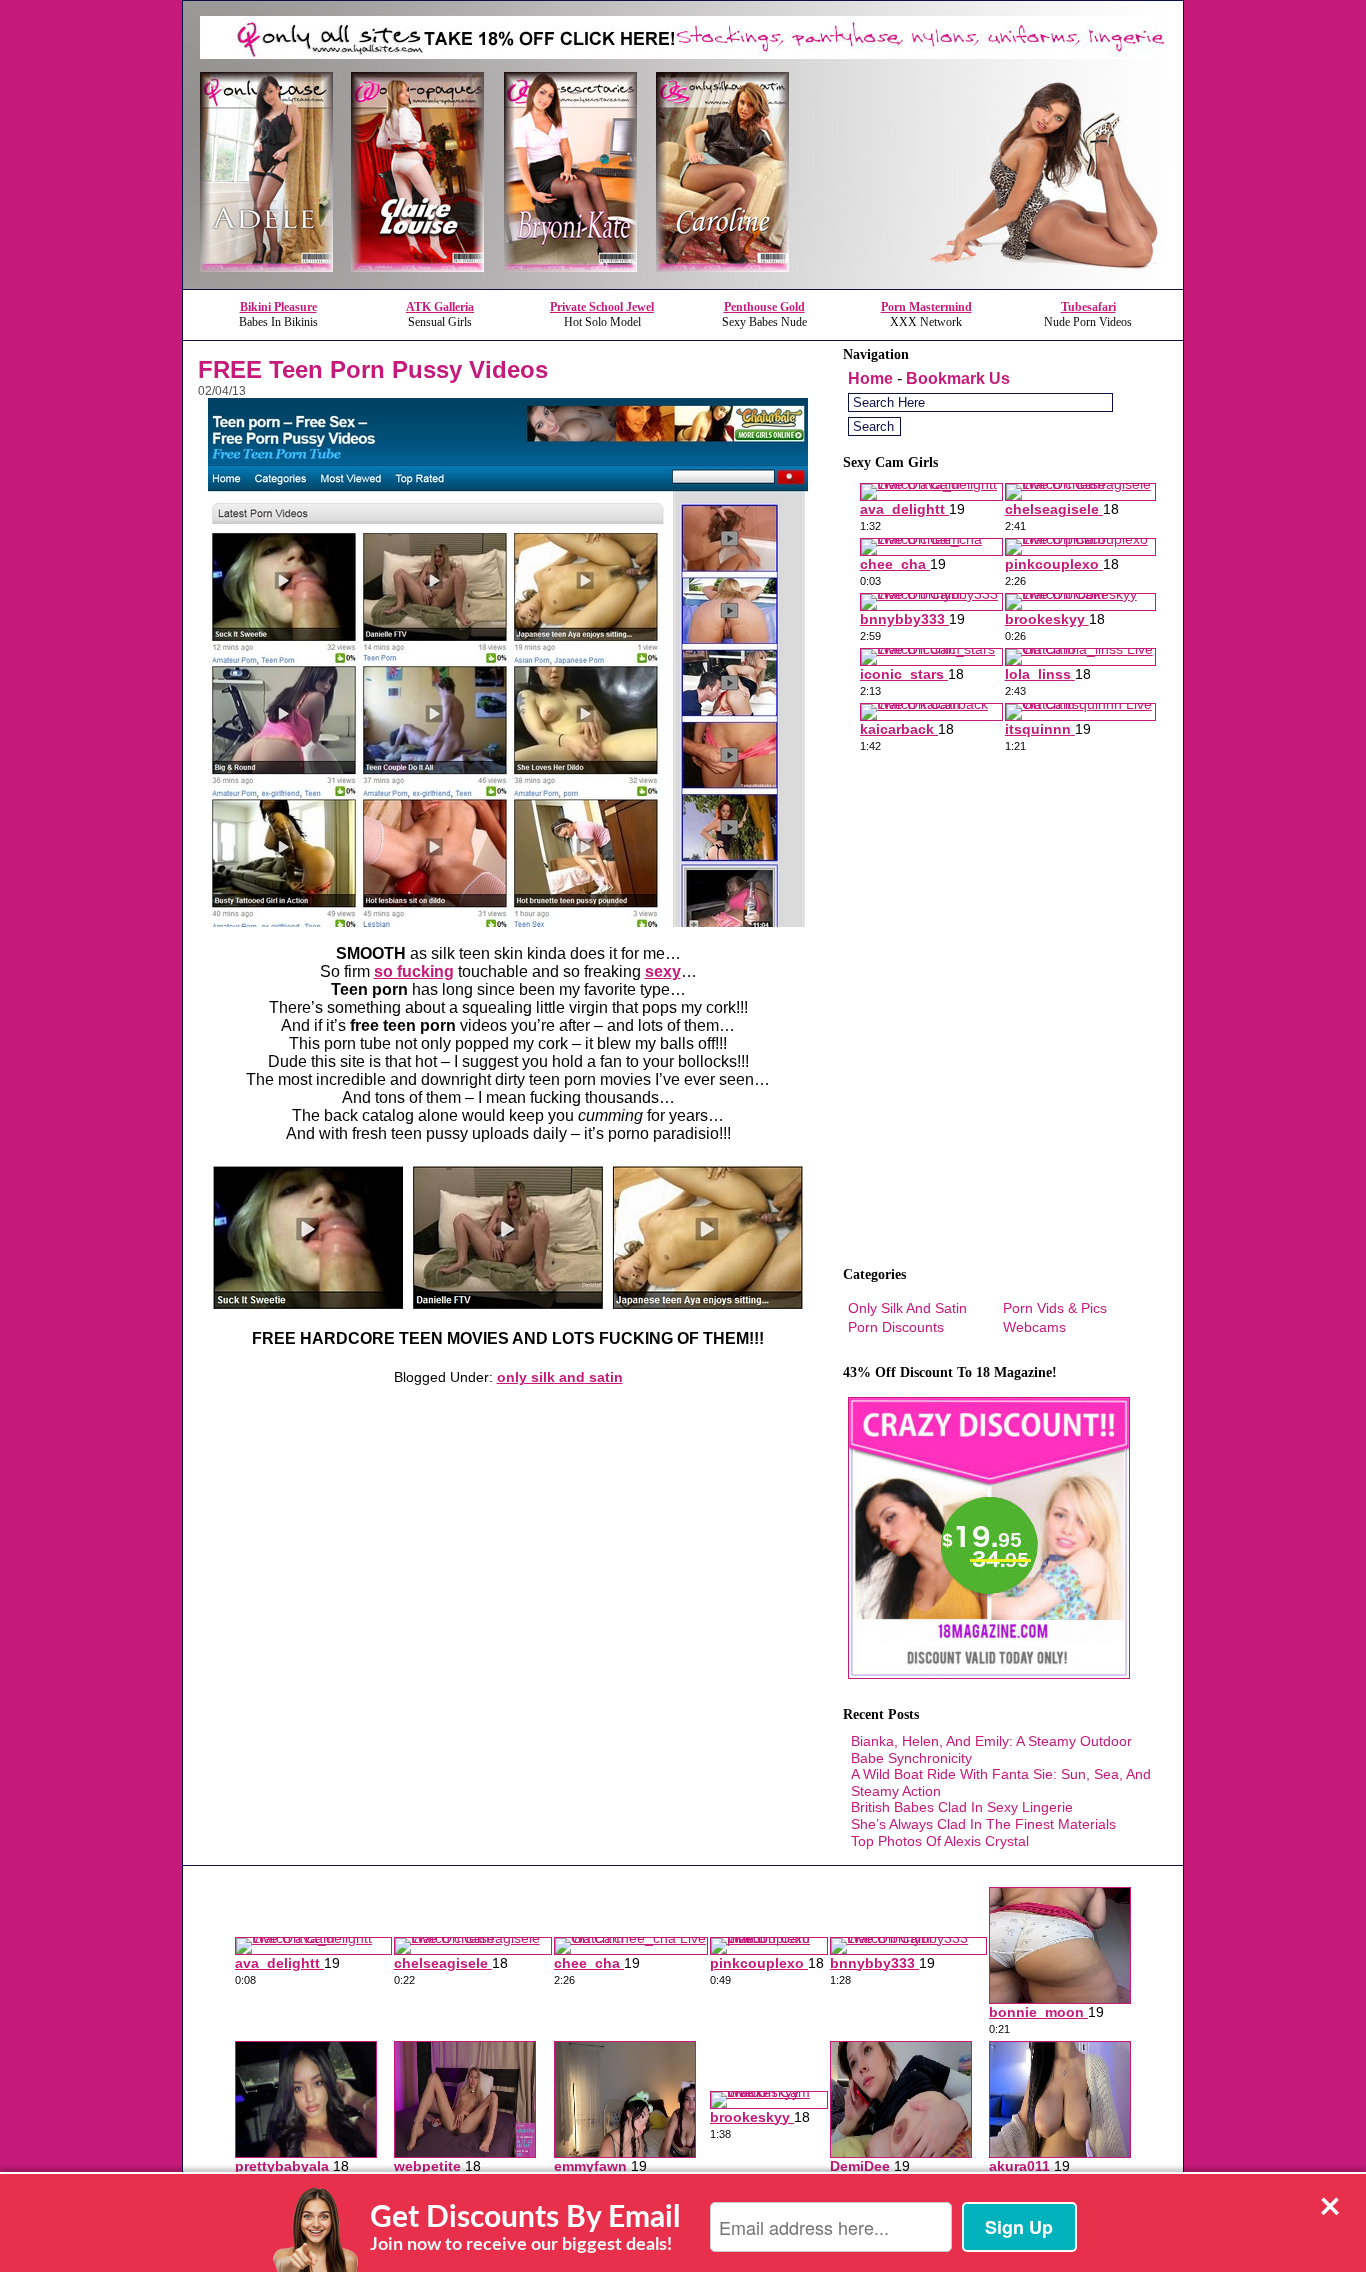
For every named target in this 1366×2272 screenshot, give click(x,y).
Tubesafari (1088, 307)
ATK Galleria (440, 307)
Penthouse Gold (764, 307)
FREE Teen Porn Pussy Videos (373, 369)
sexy (663, 971)
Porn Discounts (896, 1327)
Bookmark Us (958, 378)
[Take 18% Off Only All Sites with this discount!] (683, 283)
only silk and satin (560, 1377)
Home (870, 378)
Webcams (1034, 1327)
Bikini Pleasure (278, 307)
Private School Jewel (602, 307)
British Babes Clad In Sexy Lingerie (962, 1807)
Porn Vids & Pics (1055, 1308)
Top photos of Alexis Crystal (940, 1841)
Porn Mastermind (926, 307)
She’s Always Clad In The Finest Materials (983, 1824)
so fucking (414, 971)
